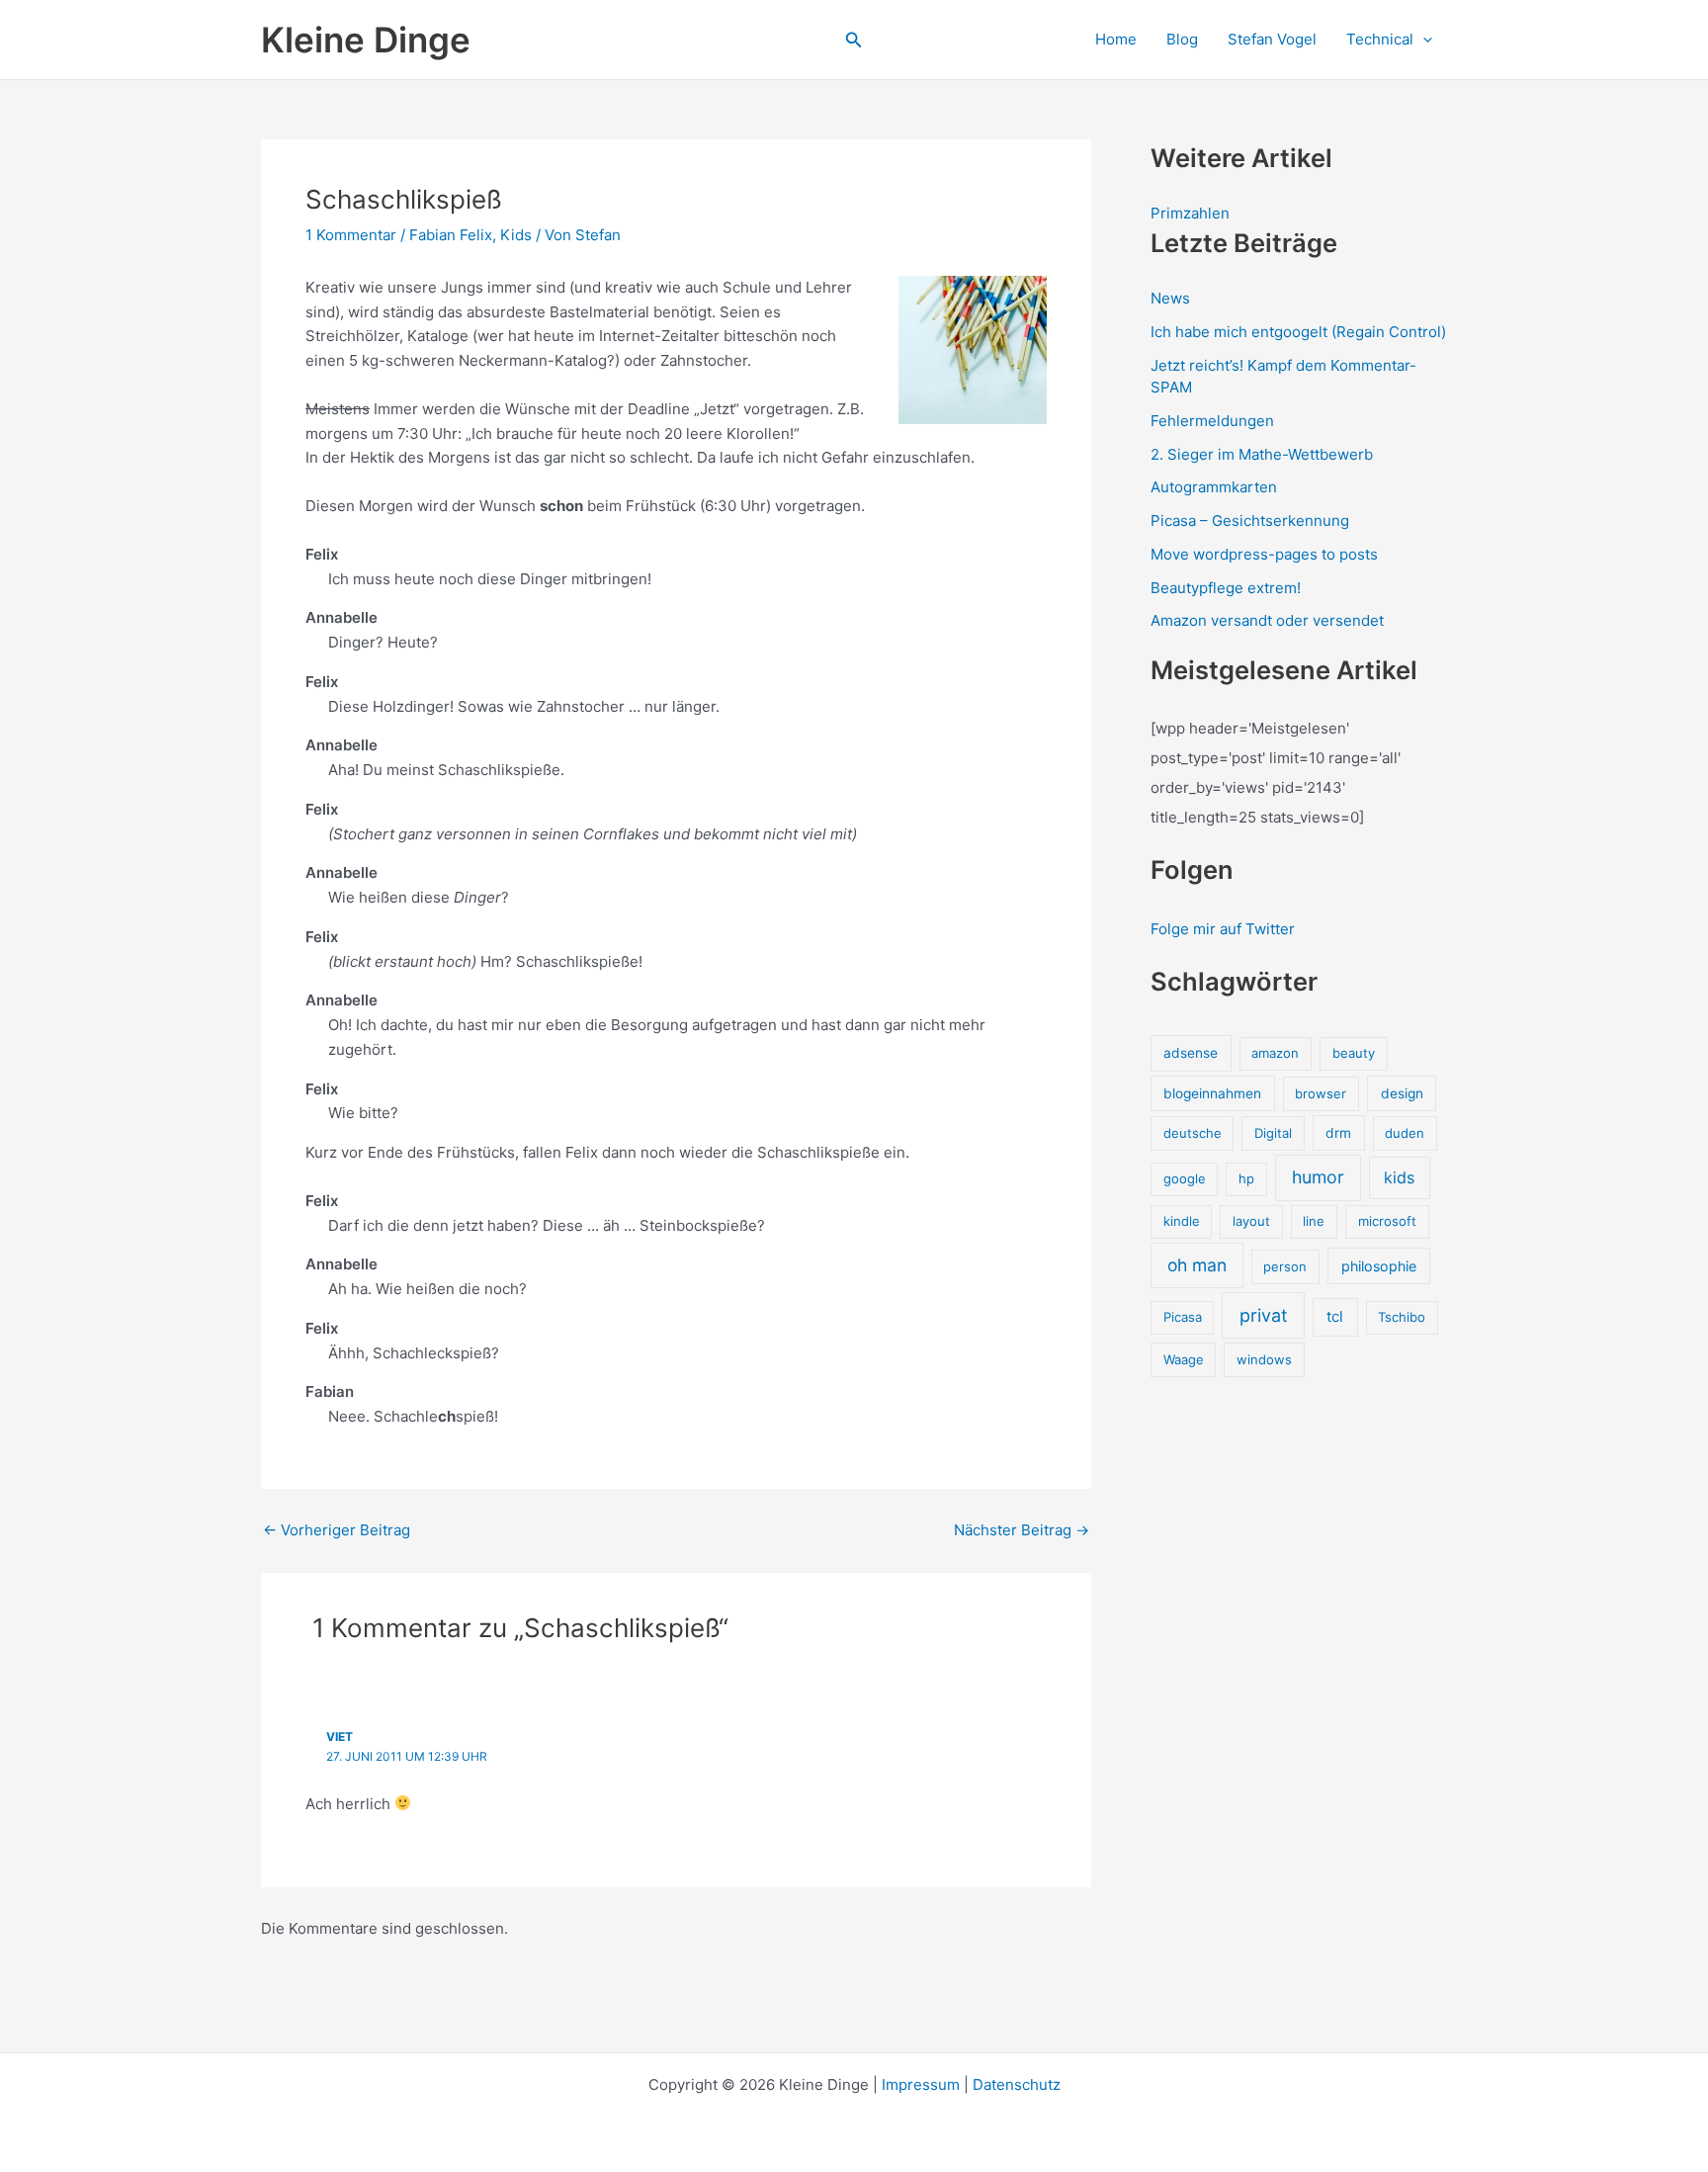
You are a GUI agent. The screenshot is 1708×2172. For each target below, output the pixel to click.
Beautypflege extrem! (1226, 588)
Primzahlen (1190, 213)
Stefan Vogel (1272, 39)
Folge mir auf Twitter (1223, 929)
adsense (1191, 1053)
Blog (1182, 39)
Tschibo (1402, 1317)
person (1285, 1266)
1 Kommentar (351, 235)
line (1314, 1221)
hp (1246, 1178)
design (1402, 1093)
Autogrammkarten (1214, 487)
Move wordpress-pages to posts (1264, 554)
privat (1264, 1315)
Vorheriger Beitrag (337, 1530)
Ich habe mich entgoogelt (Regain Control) (1298, 332)
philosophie (1379, 1266)
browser (1321, 1093)
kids (1399, 1177)
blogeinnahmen (1212, 1093)
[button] (854, 40)
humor (1318, 1177)
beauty (1354, 1053)
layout (1251, 1221)
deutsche (1193, 1133)
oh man (1197, 1265)
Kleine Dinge (366, 40)
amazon (1275, 1053)
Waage (1184, 1359)
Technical (1380, 39)
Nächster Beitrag (1022, 1530)
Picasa (1183, 1317)
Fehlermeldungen (1212, 421)
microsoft (1387, 1221)
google (1185, 1178)
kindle (1182, 1221)
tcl (1335, 1316)
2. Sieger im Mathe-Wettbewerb (1262, 454)
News (1170, 298)
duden (1405, 1133)
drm (1338, 1133)
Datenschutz (1017, 2085)
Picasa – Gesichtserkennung (1250, 521)
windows (1264, 1359)
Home (1116, 39)
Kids (516, 235)
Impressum (921, 2085)
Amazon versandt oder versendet (1267, 620)
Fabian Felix (451, 235)
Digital (1273, 1133)
